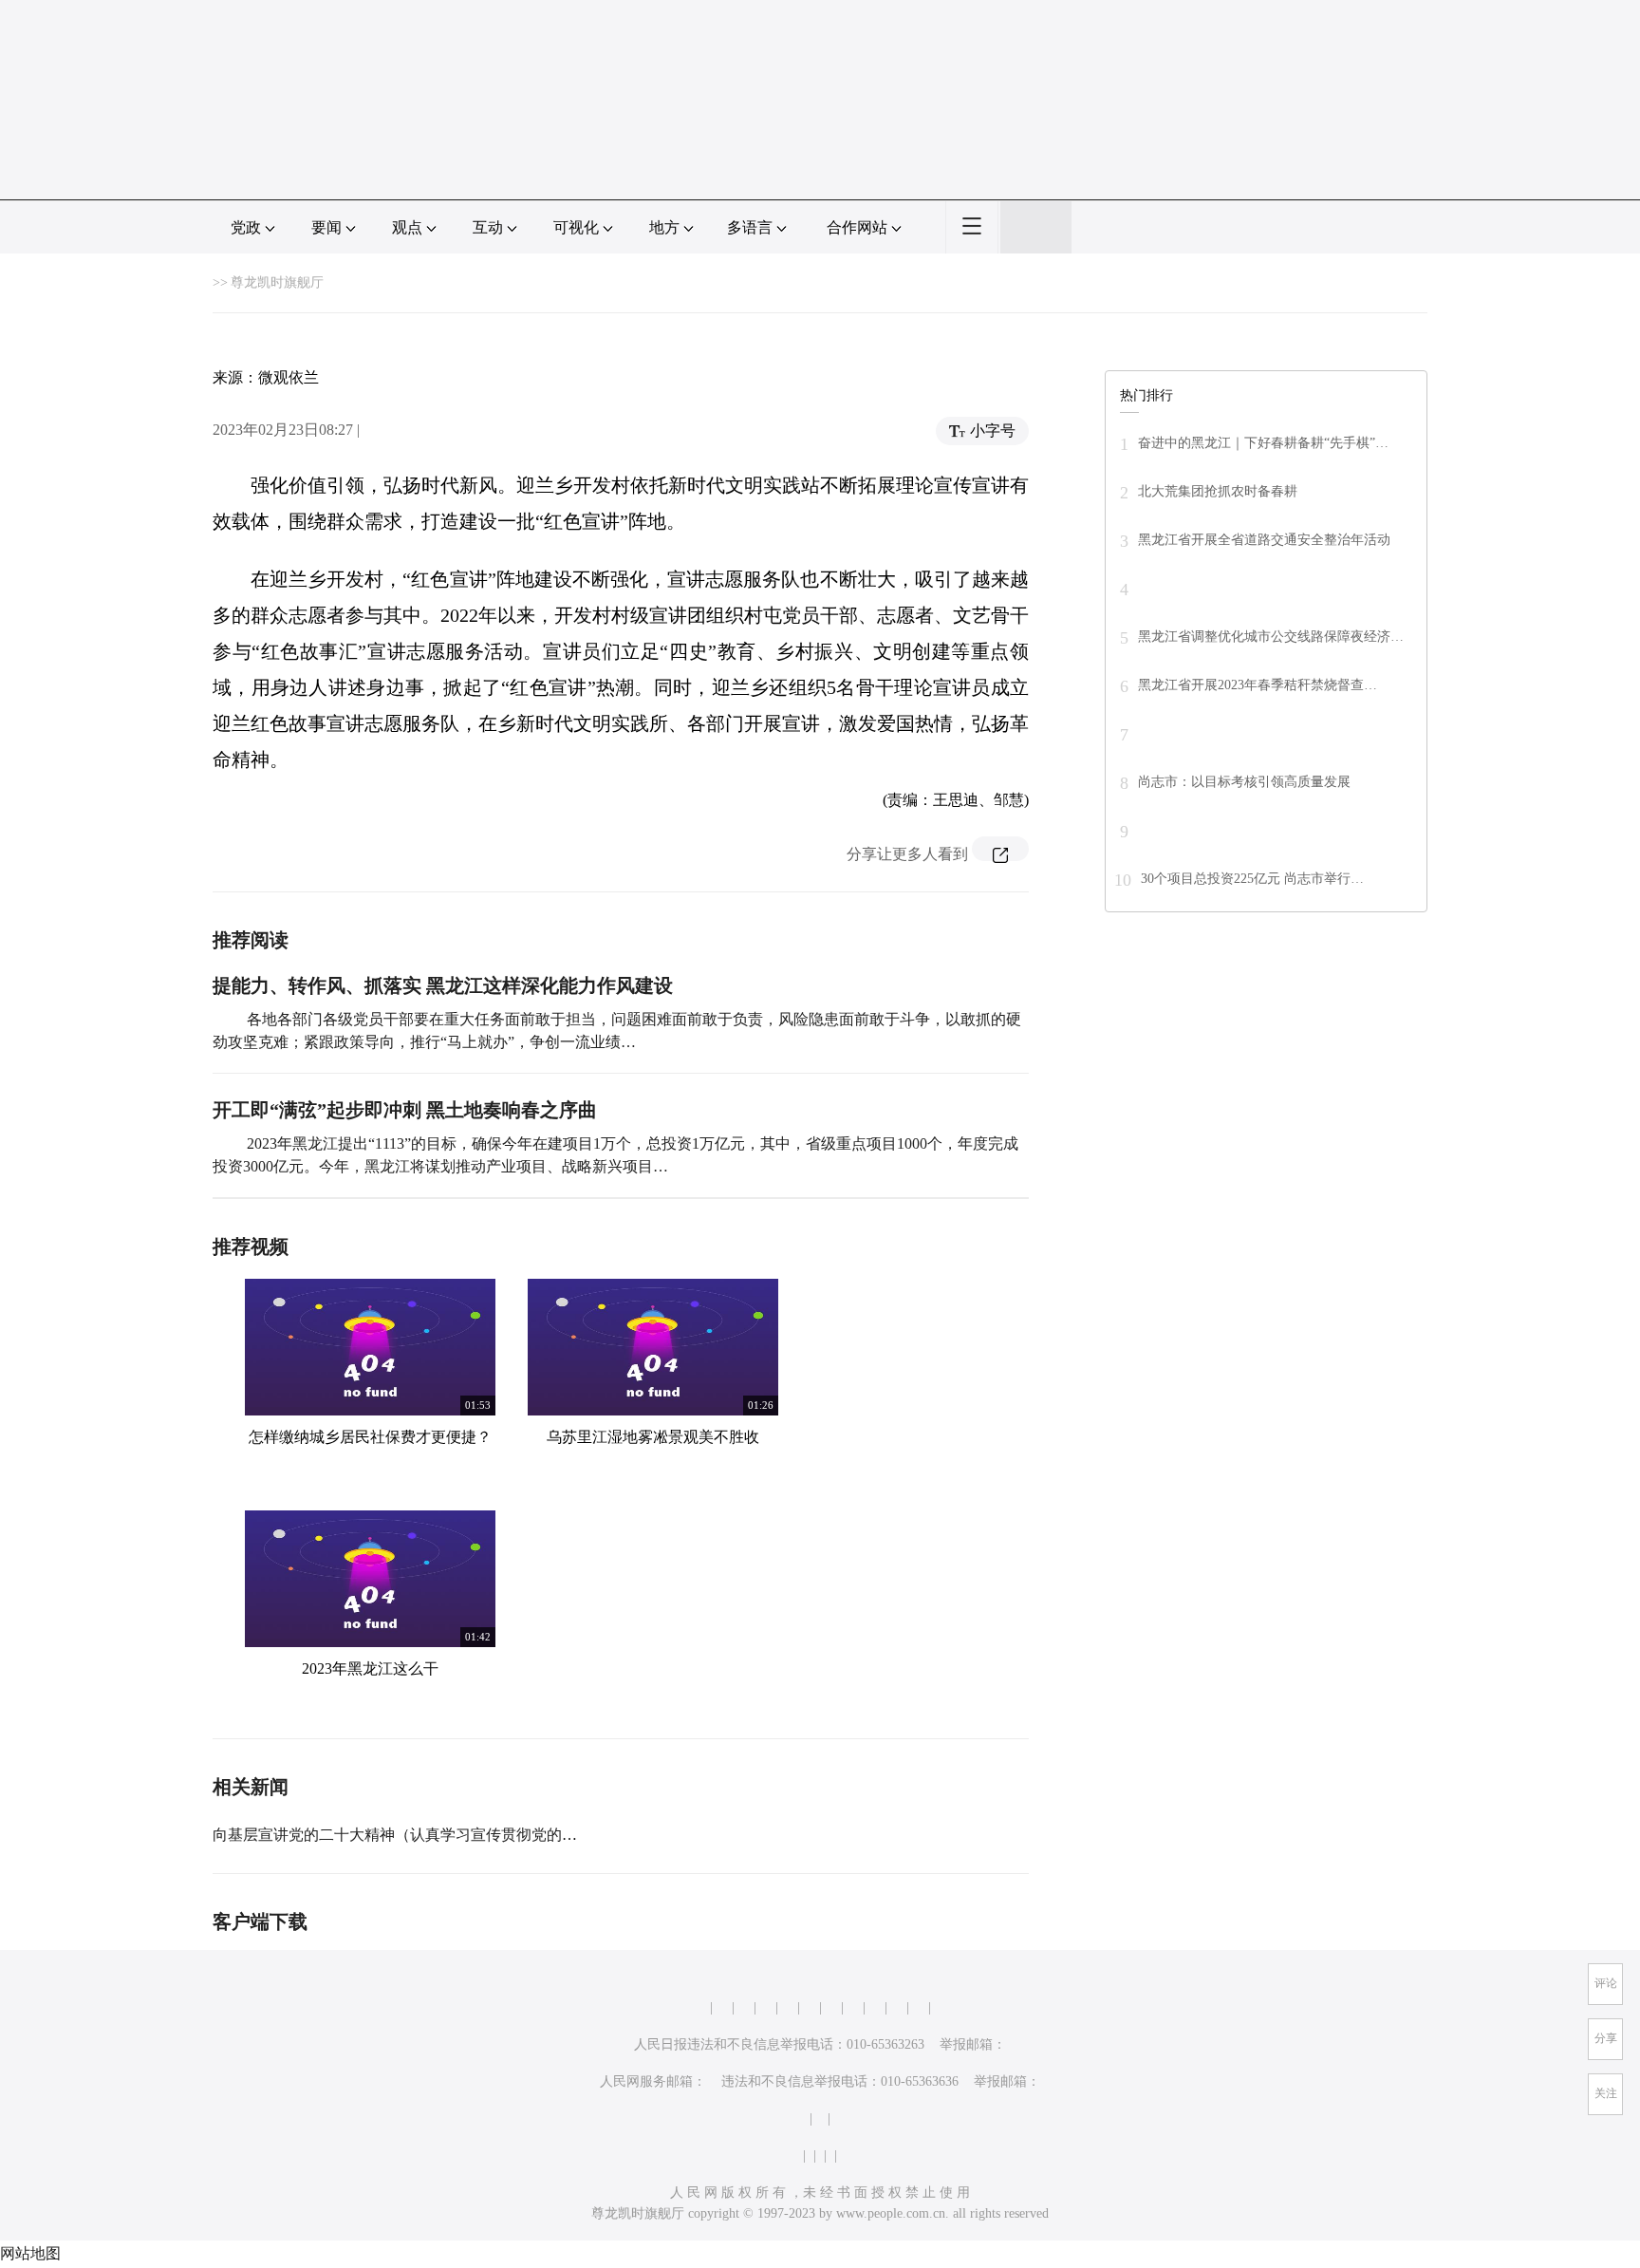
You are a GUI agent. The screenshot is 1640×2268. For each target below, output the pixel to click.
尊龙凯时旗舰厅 (277, 282)
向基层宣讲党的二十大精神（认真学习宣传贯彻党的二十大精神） (433, 1835)
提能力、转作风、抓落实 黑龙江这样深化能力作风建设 (443, 985)
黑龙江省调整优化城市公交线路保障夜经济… (1271, 637)
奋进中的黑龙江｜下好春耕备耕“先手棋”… (1263, 443)
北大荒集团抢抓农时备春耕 (1218, 491)
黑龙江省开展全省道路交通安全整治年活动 (1264, 540)
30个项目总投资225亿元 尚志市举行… (1252, 879)
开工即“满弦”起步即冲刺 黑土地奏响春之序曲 (405, 1110)
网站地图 (30, 2253)
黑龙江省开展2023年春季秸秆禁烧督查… (1258, 685)
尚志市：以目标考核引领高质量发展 (1244, 782)
